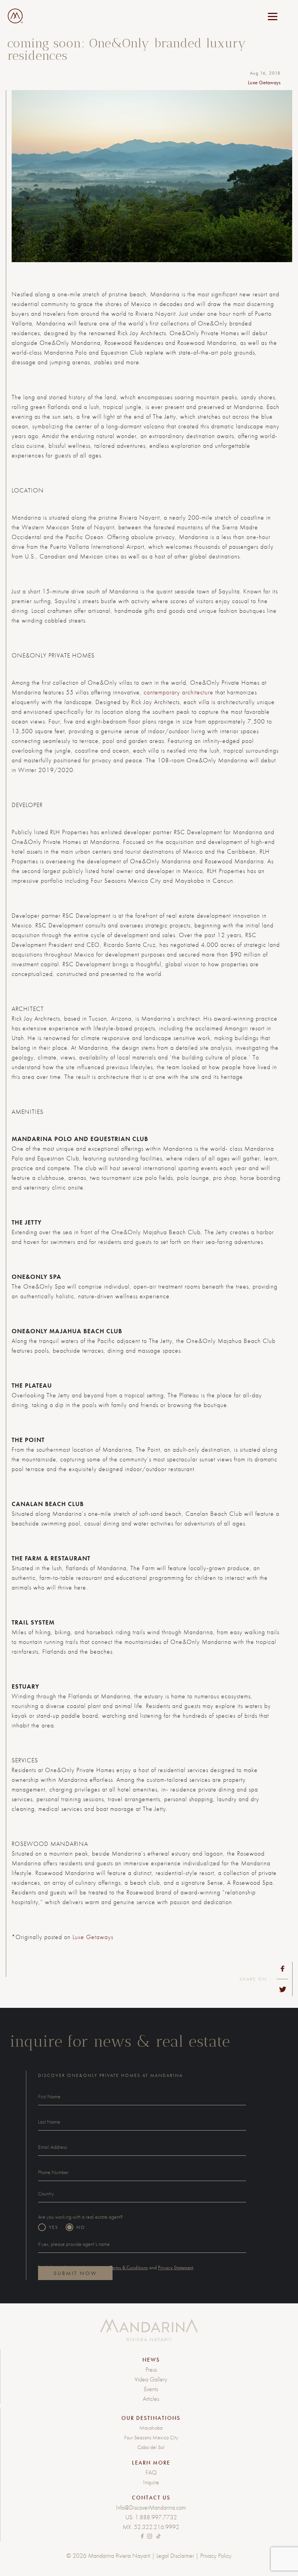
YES (54, 2227)
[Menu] (273, 17)
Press (151, 2370)
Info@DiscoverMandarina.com (151, 2507)
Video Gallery (151, 2379)
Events (151, 2389)
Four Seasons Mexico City (151, 2437)
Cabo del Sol (151, 2447)
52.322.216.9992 (157, 2527)
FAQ (151, 2473)
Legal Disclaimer (175, 2556)
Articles (151, 2399)
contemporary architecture (178, 692)
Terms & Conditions (129, 2267)
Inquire (151, 2482)
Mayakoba (151, 2428)
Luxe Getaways (93, 1937)
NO (81, 2227)
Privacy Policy (216, 2556)
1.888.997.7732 (156, 2517)
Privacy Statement (176, 2267)
